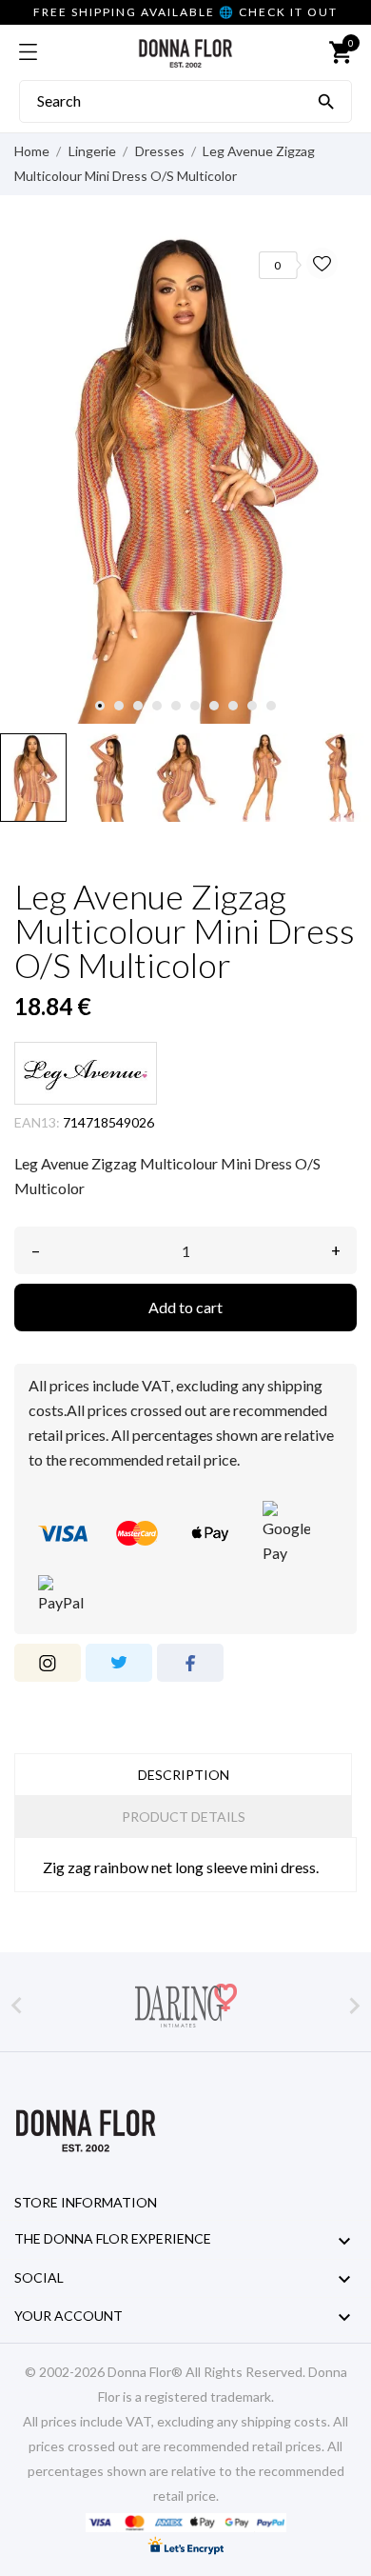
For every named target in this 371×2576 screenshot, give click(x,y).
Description (184, 1775)
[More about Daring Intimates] (185, 2006)
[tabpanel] (185, 476)
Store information (86, 2202)
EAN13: (37, 1122)
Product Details (184, 1817)
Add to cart (185, 1307)
